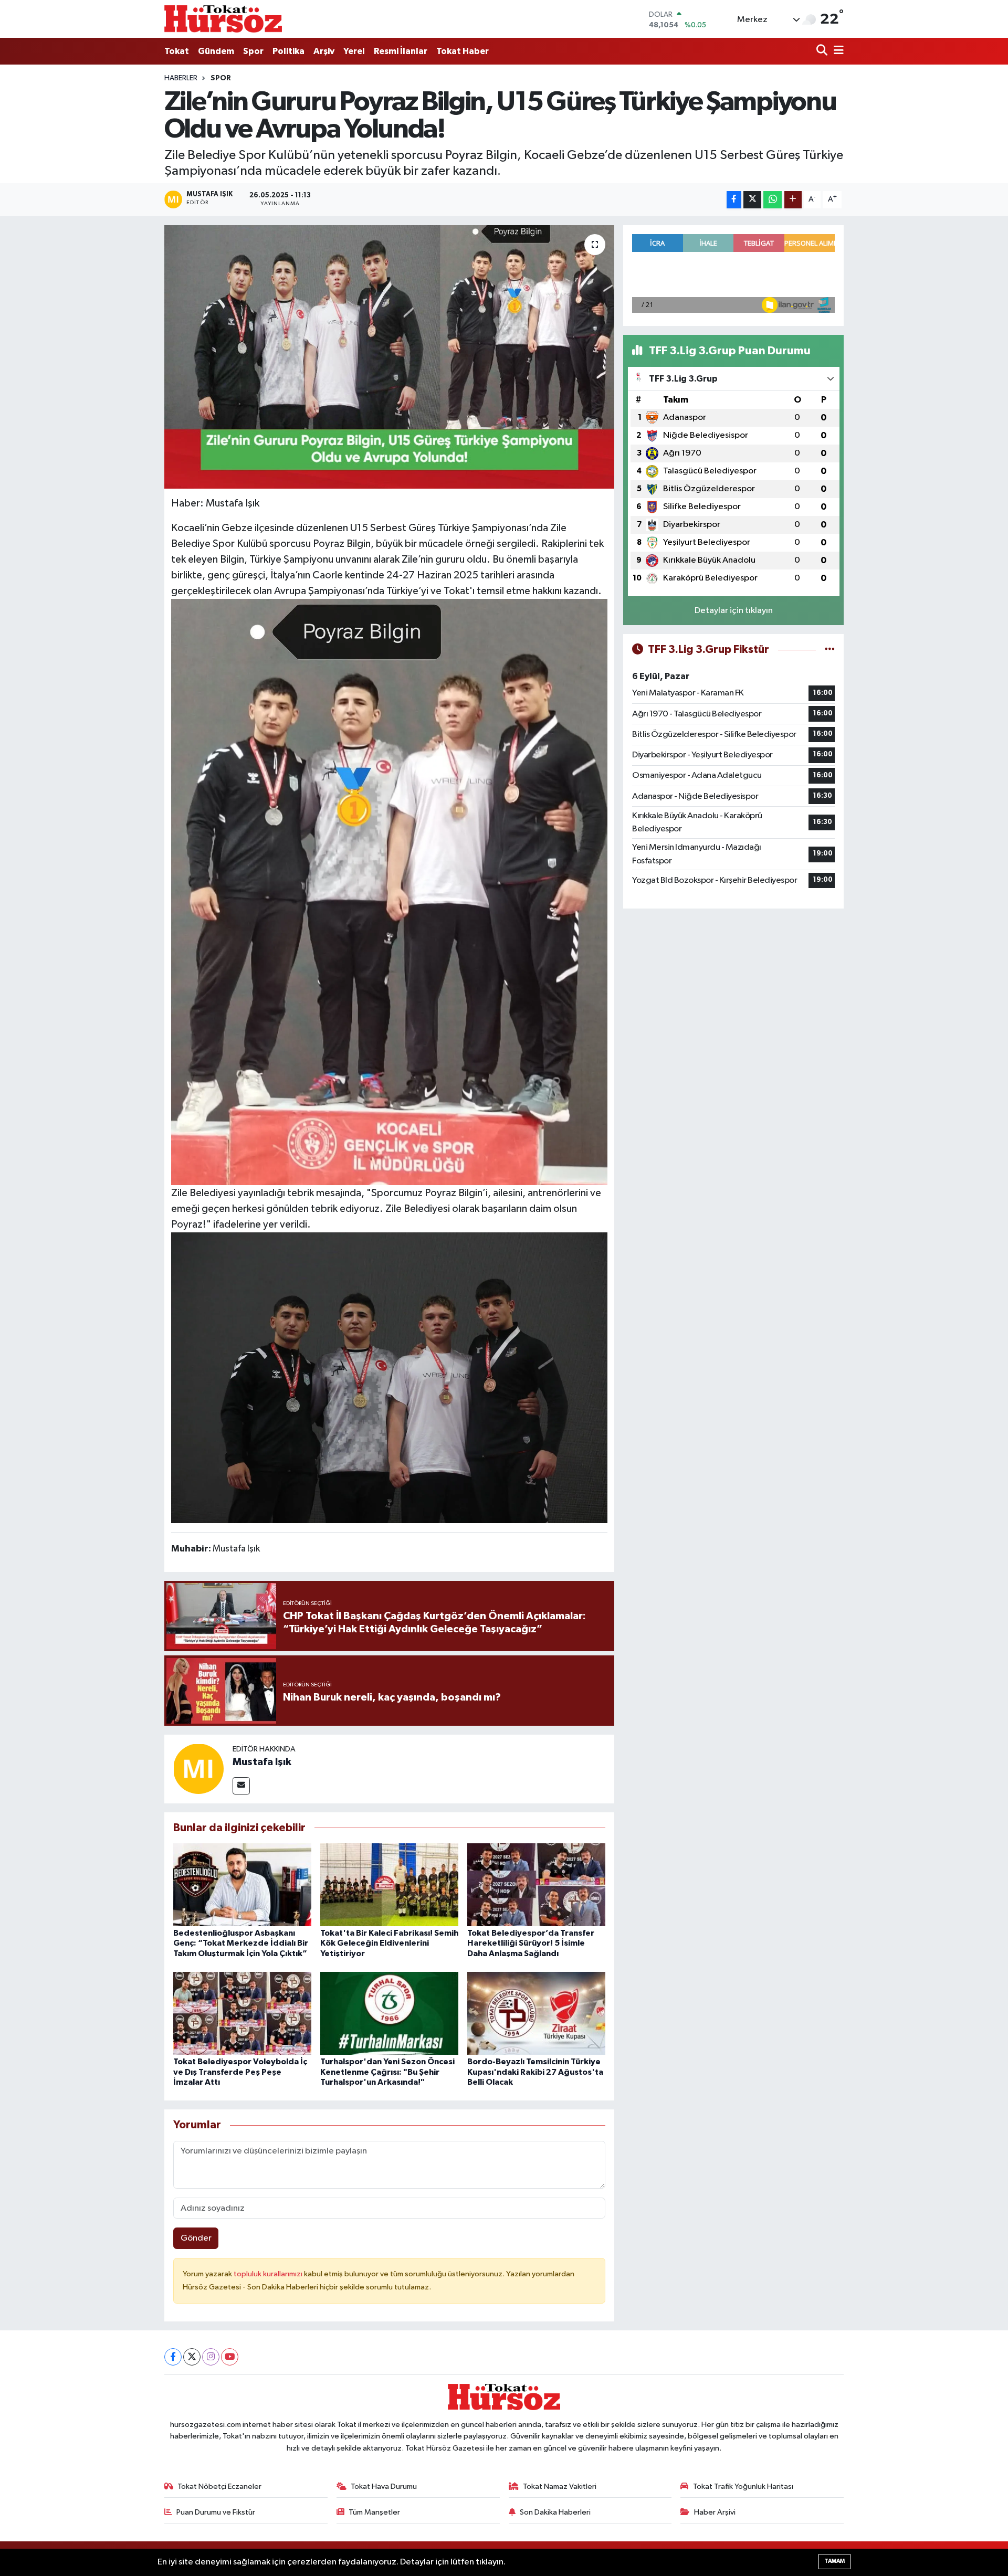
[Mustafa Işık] (198, 1769)
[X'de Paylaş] (752, 200)
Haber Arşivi (715, 2512)
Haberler (181, 78)
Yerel (354, 51)
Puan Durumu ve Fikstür (216, 2512)
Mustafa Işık (262, 1762)
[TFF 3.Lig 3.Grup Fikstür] (830, 650)
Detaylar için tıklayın (734, 611)
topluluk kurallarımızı (269, 2274)
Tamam (834, 2561)
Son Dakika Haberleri (555, 2512)
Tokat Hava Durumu (384, 2487)
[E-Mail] (241, 1786)
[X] (192, 2357)
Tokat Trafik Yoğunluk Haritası (743, 2487)
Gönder (196, 2238)
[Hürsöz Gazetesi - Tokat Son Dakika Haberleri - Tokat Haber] (223, 19)
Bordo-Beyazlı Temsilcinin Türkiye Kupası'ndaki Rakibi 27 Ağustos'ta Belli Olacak (535, 2072)
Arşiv (324, 51)
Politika (288, 51)
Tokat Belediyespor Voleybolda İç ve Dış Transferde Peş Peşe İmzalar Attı (240, 2072)
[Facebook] (173, 2357)
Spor (253, 51)
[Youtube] (230, 2357)
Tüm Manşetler (374, 2512)
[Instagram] (211, 2357)
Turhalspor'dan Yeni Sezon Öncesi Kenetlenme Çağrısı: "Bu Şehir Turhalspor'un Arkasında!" (387, 2072)
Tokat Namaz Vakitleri (560, 2487)
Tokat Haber (463, 51)
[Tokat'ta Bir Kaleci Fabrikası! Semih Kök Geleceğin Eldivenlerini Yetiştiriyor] (389, 1885)
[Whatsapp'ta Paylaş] (773, 200)
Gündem (216, 51)
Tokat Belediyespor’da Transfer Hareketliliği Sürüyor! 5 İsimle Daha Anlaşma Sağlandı (531, 1943)
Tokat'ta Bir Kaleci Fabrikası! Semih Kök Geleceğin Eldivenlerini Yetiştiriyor (389, 1943)
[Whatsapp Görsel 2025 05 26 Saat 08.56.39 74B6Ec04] (390, 1377)
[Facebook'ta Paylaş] (734, 200)
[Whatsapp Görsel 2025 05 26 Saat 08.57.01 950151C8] (390, 891)
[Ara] (823, 51)
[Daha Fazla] (793, 200)
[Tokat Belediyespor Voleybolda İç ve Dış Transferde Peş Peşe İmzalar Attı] (242, 2013)
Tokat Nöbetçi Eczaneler (219, 2487)
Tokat (177, 51)
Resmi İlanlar (401, 51)
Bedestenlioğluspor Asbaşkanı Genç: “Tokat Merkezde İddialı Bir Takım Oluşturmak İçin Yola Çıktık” (241, 1943)
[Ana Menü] (837, 51)
